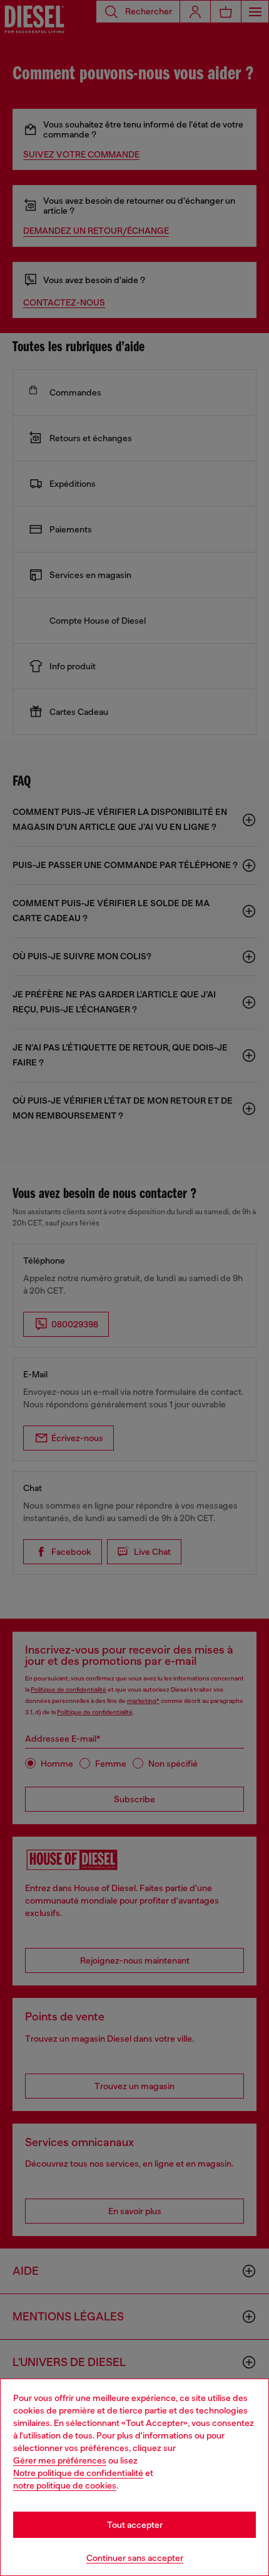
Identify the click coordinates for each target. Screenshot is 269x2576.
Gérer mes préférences (60, 2460)
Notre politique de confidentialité (78, 2473)
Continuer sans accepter (135, 2558)
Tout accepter (135, 2525)
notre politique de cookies (65, 2485)
